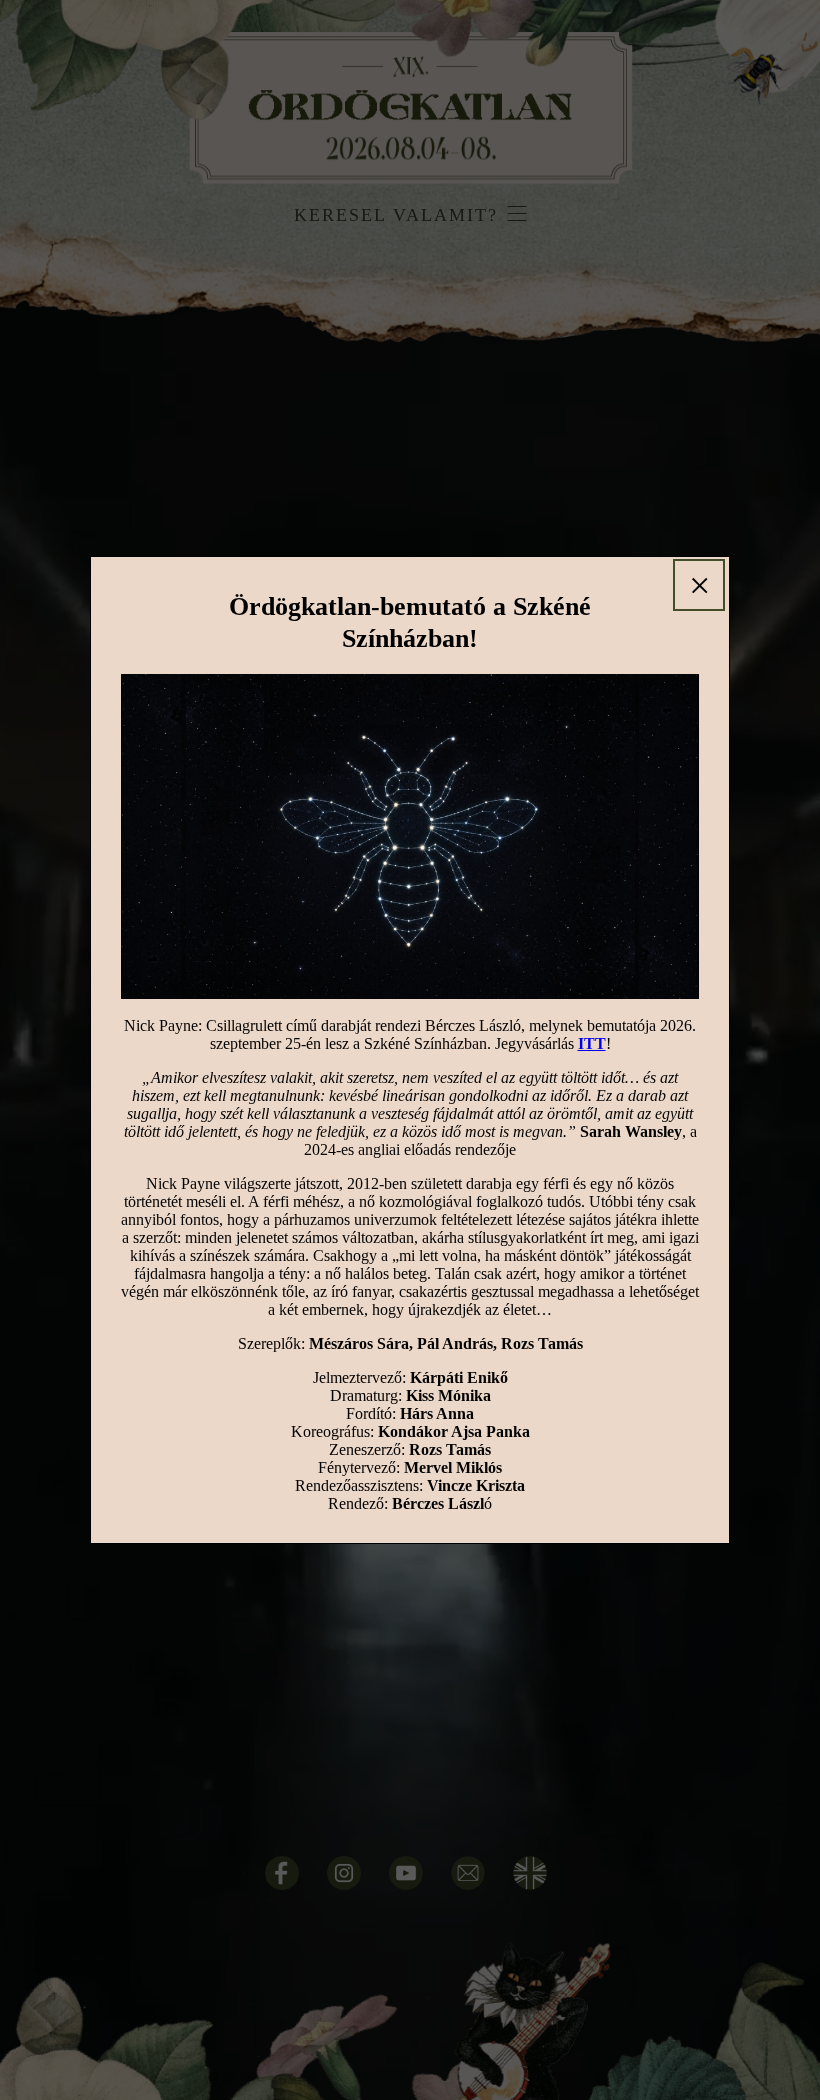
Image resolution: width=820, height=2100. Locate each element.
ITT (592, 1043)
